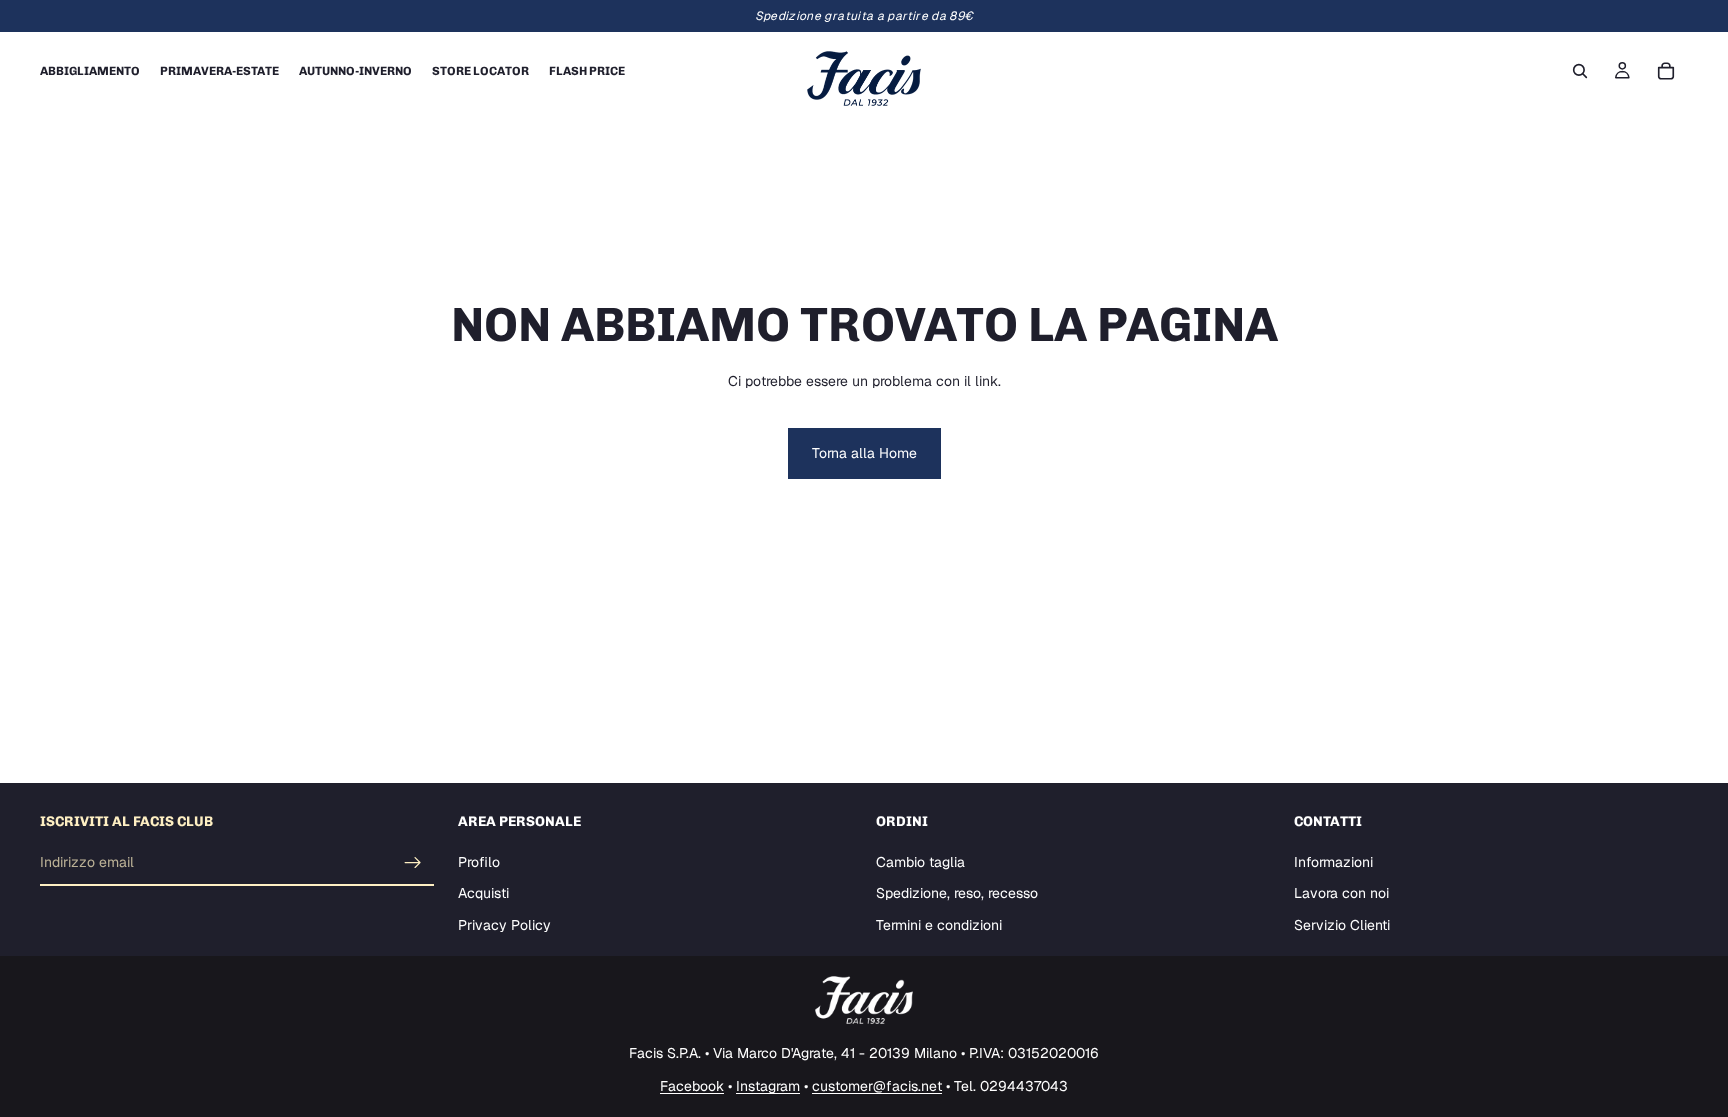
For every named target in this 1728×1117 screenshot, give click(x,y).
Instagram (768, 1086)
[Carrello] (1666, 71)
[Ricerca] (1580, 71)
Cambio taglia (920, 862)
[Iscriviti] (413, 863)
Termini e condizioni (939, 925)
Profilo (479, 862)
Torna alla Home (864, 453)
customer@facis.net (877, 1086)
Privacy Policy (504, 925)
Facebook (692, 1086)
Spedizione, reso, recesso (957, 894)
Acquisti (483, 894)
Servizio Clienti (1342, 925)
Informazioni (1333, 862)
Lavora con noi (1341, 894)
